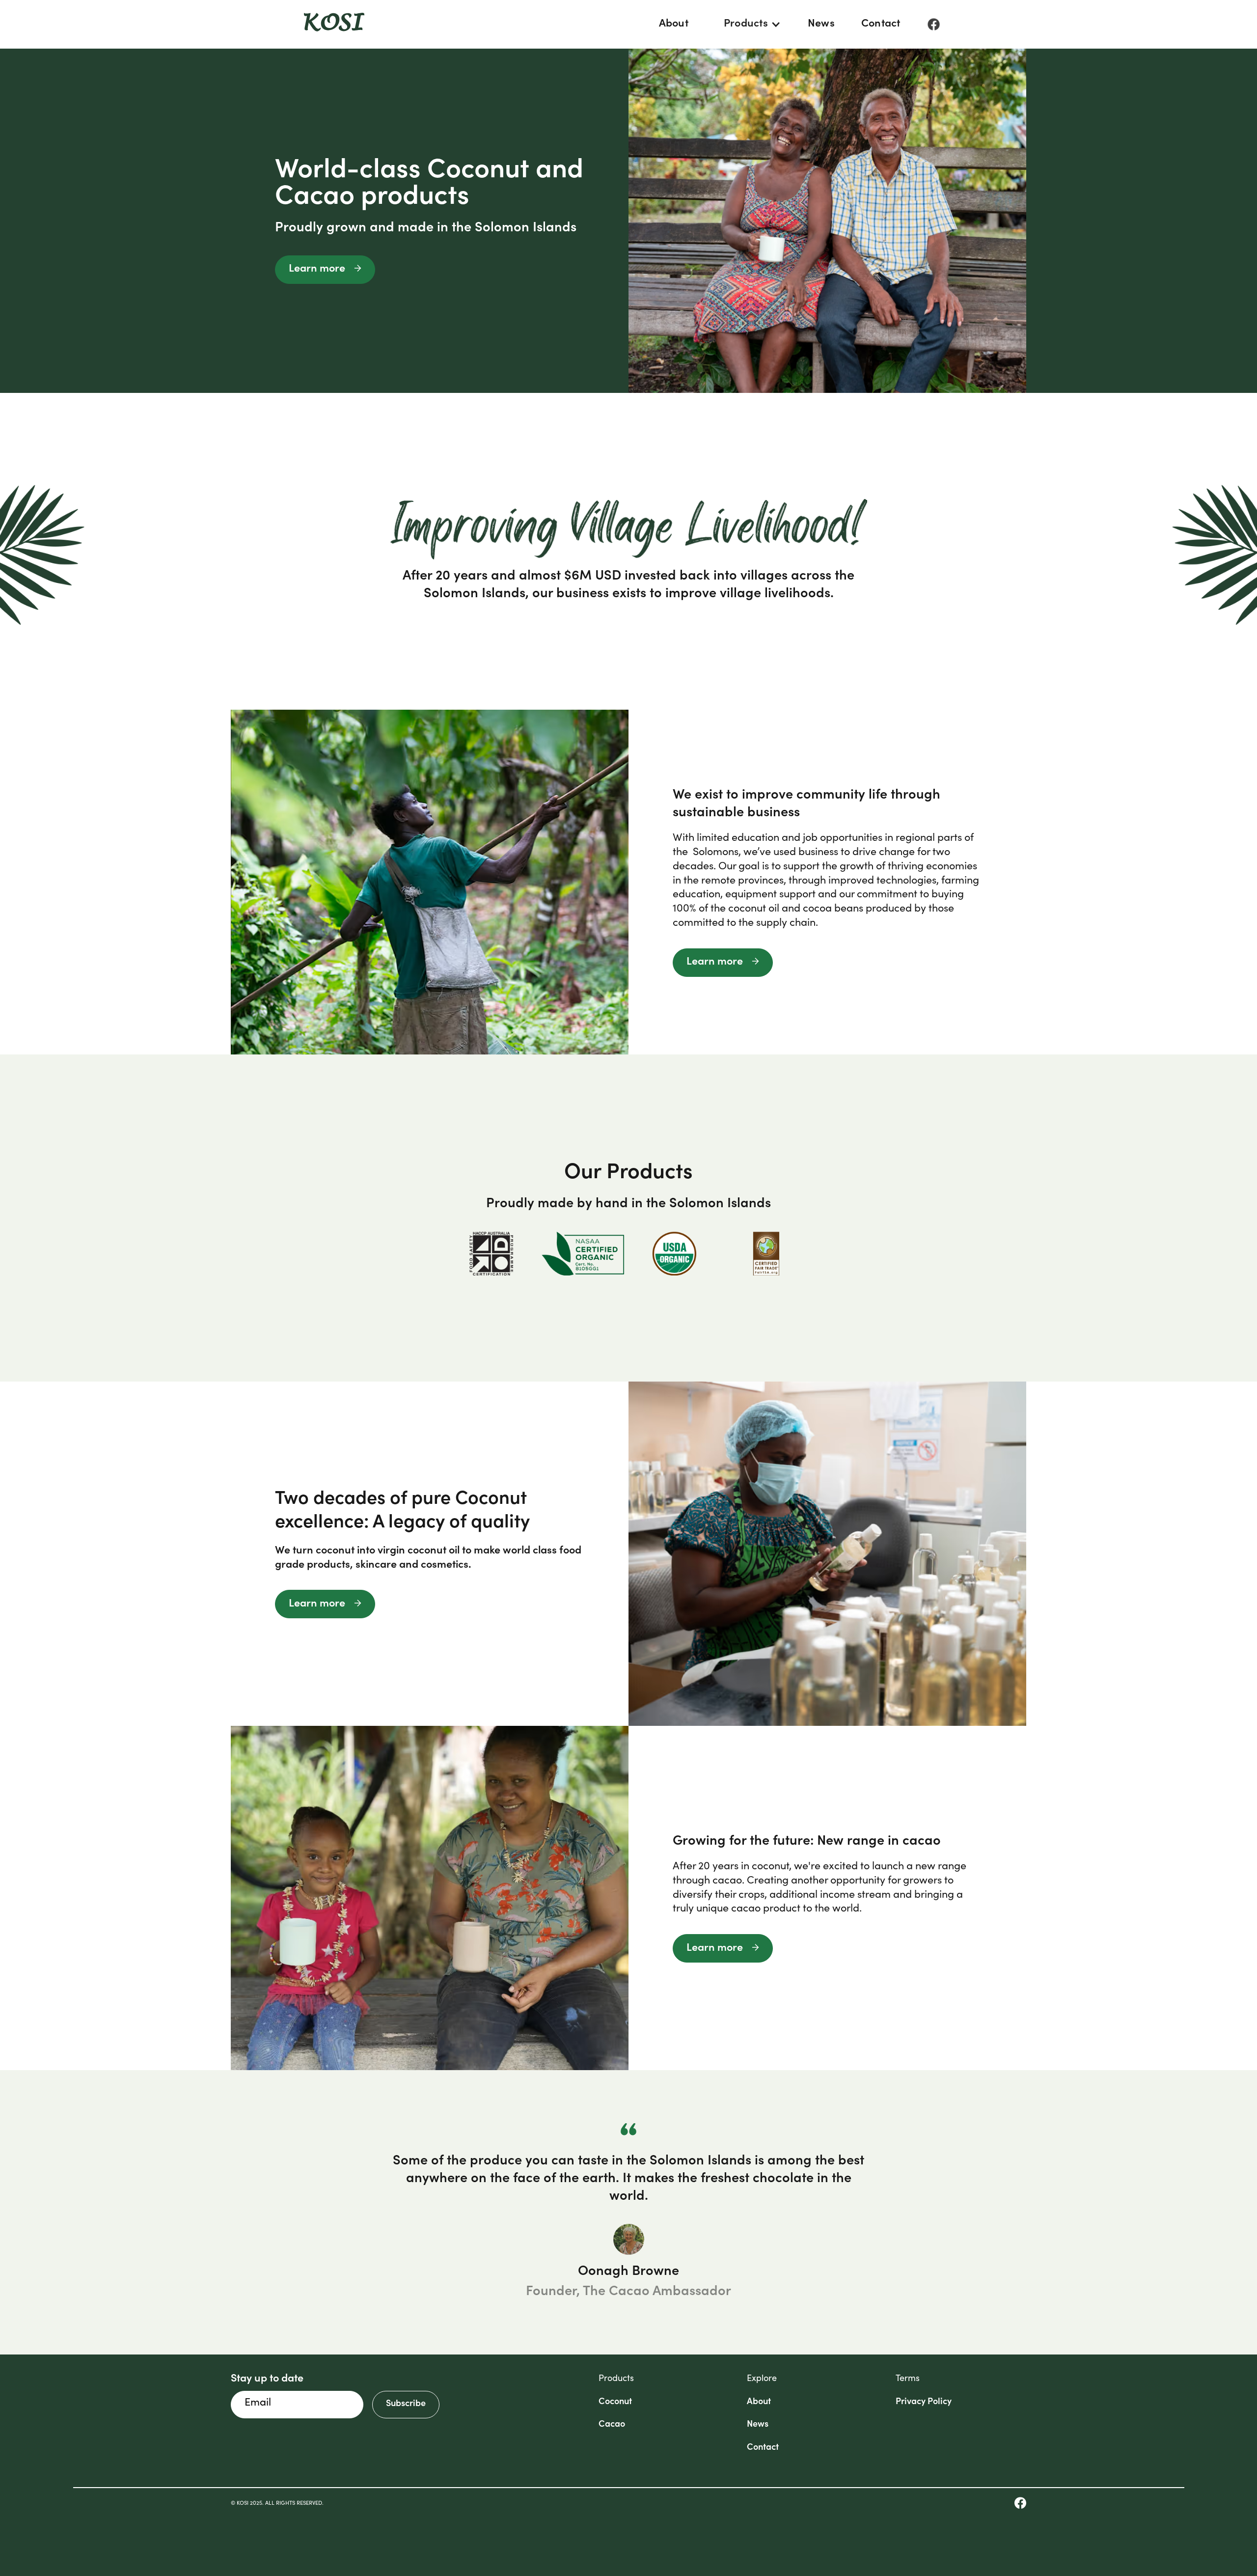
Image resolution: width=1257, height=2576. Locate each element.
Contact (881, 24)
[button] (748, 24)
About (674, 24)
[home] (334, 25)
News (821, 24)
